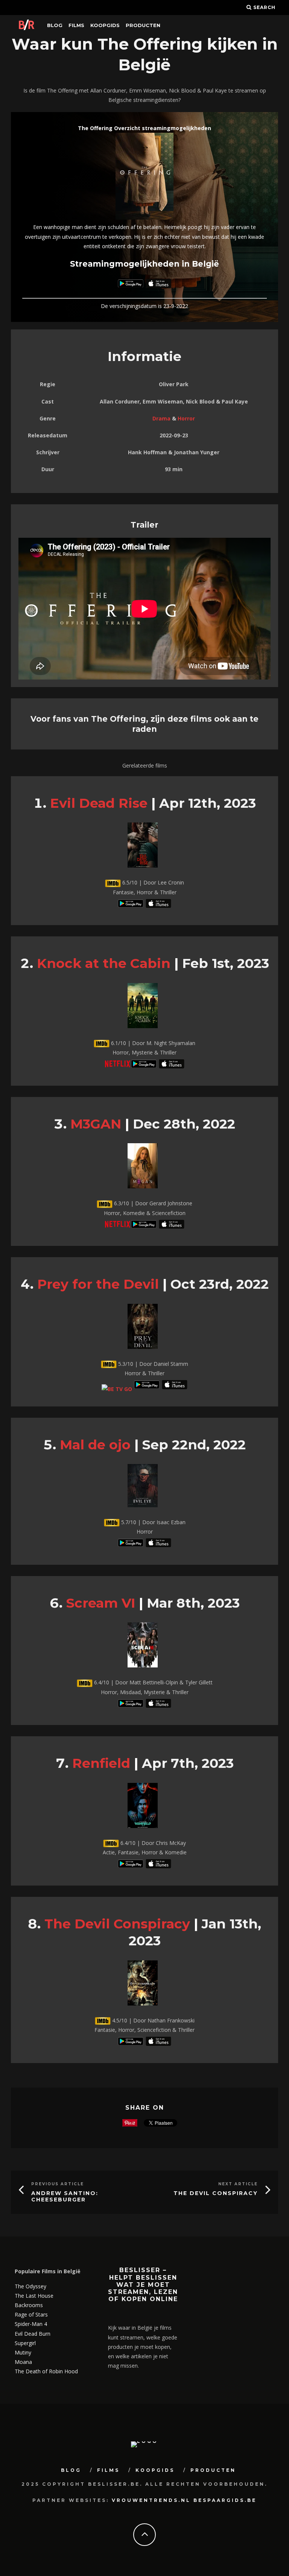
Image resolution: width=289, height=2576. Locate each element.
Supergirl (25, 2343)
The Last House (34, 2296)
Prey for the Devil (98, 1284)
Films (76, 25)
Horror (186, 418)
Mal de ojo (95, 1445)
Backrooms (29, 2305)
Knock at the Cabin (104, 963)
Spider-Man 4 (31, 2324)
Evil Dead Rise (99, 803)
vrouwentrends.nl (151, 2500)
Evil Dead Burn (33, 2334)
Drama (161, 418)
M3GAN (96, 1124)
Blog (55, 25)
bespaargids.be (225, 2500)
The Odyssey (30, 2286)
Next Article (238, 2184)
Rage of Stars (31, 2314)
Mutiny (23, 2352)
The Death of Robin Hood (46, 2371)
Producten (143, 25)
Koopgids (105, 25)
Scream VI (101, 1603)
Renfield (101, 1763)
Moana (23, 2362)
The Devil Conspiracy (117, 1924)
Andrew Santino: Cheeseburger (65, 2196)
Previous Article (58, 2184)
